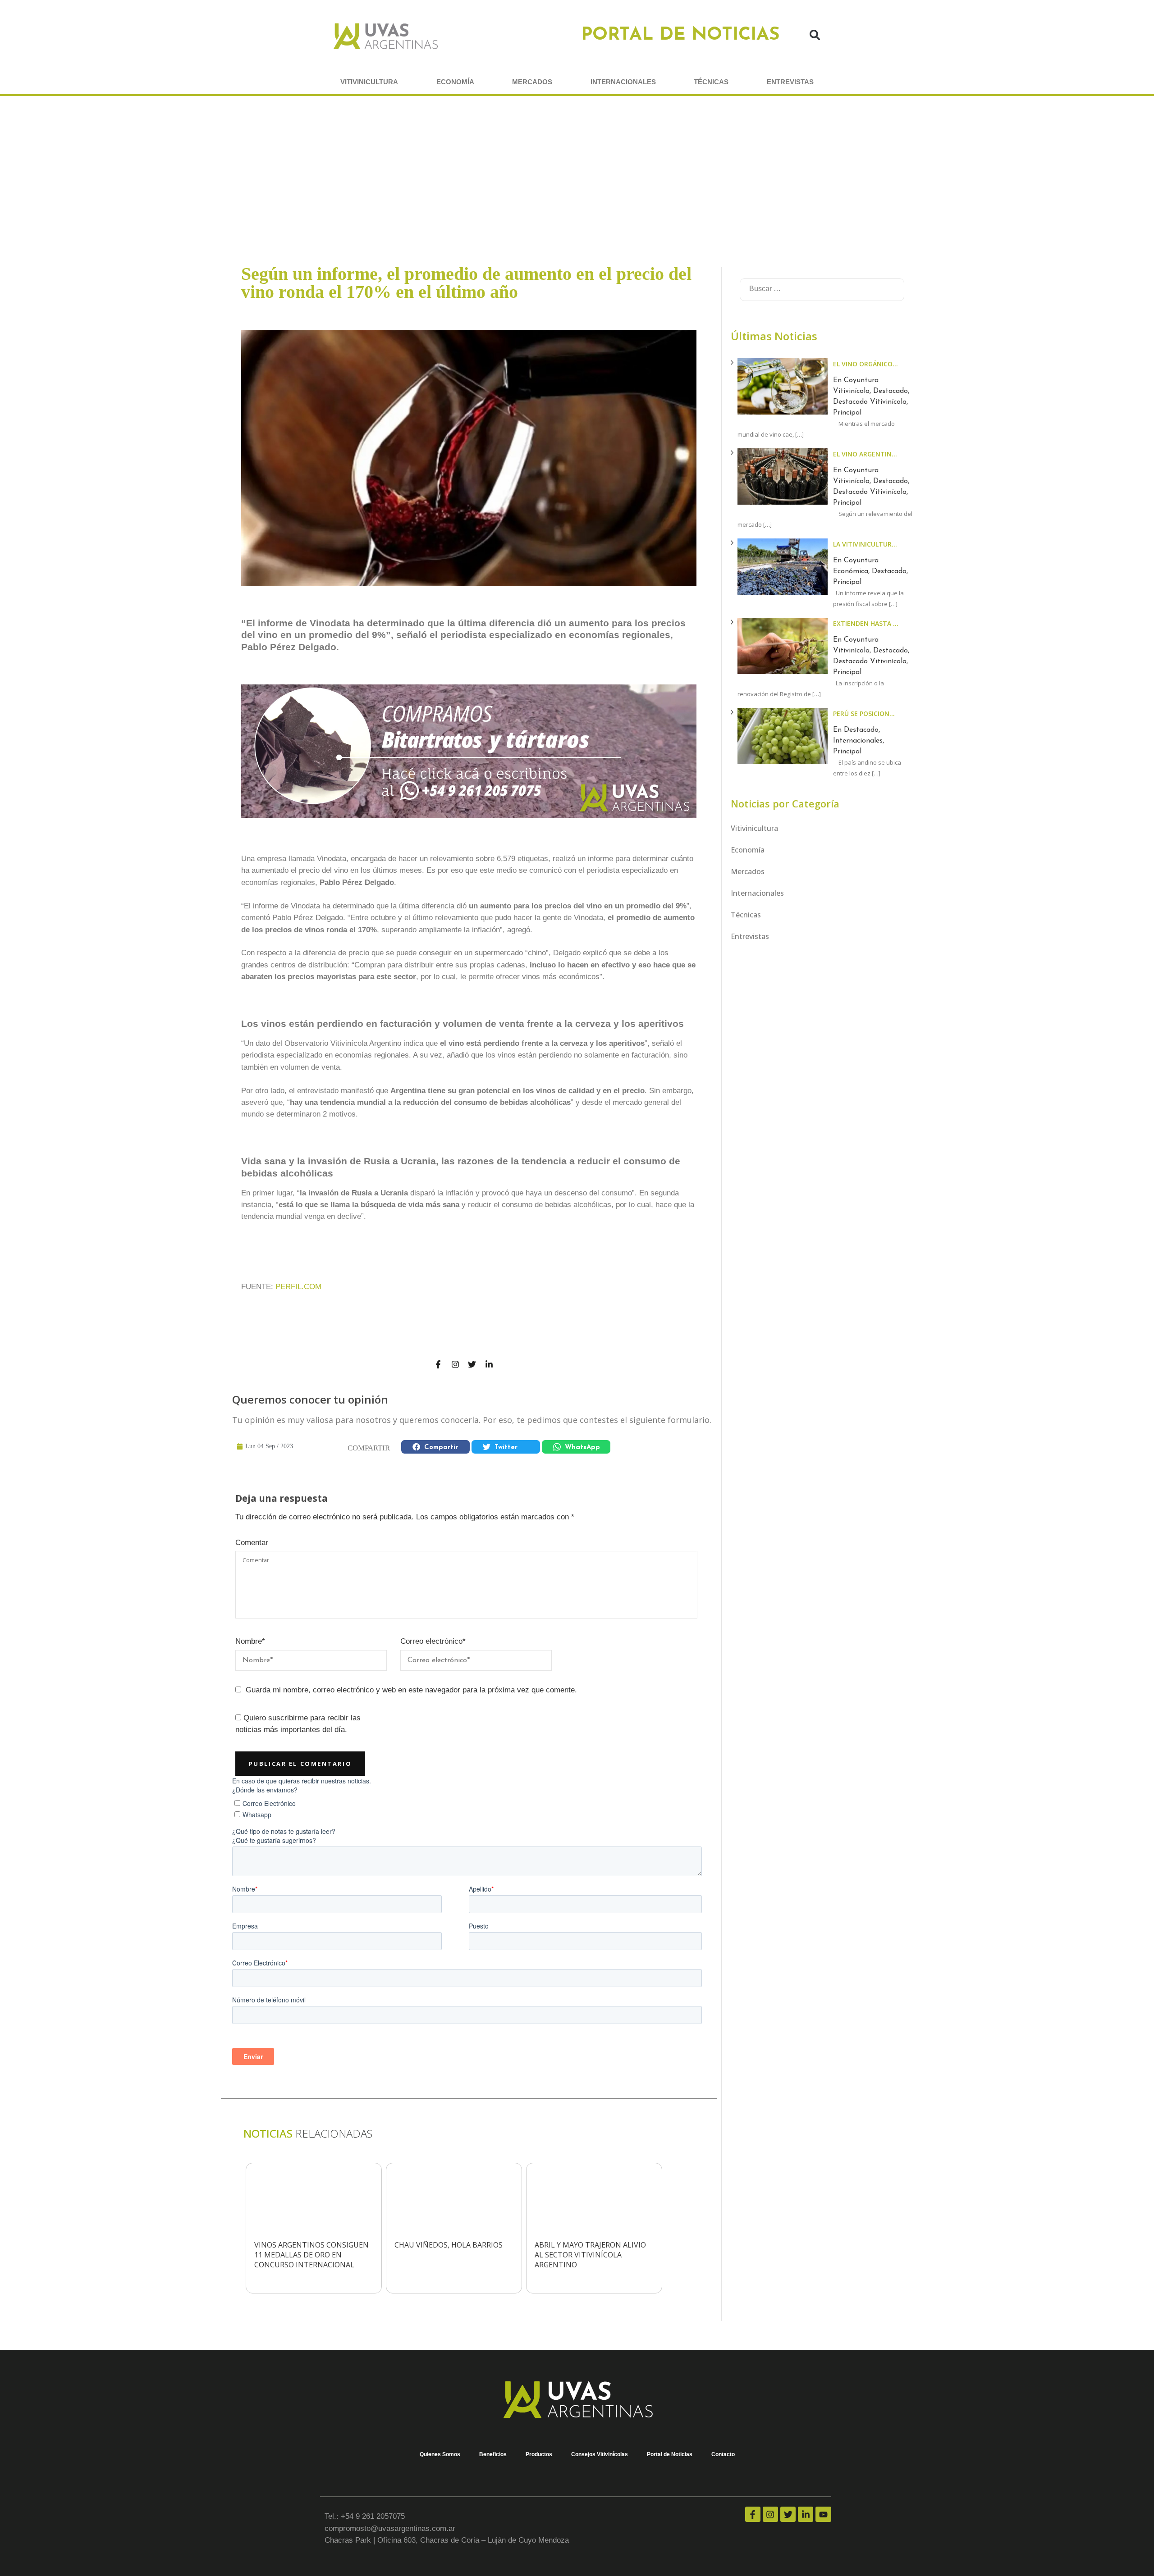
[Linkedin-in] (489, 1364)
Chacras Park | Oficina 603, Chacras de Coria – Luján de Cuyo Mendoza (447, 2540)
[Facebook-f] (438, 1364)
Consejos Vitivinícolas (600, 2454)
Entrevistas (790, 82)
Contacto (723, 2454)
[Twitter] (472, 1364)
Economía (455, 82)
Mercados (532, 82)
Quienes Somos (440, 2454)
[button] (815, 36)
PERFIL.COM (298, 1287)
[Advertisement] (577, 164)
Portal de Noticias (670, 2454)
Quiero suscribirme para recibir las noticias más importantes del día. (298, 1724)
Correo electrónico (433, 1641)
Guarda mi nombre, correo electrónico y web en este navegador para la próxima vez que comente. (411, 1690)
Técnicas (711, 82)
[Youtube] (823, 2514)
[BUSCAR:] (806, 287)
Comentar (252, 1543)
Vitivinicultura (369, 82)
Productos (539, 2454)
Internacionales (623, 82)
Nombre (250, 1641)
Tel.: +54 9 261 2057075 (365, 2516)
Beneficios (493, 2454)
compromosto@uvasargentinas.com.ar (390, 2528)
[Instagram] (455, 1364)
